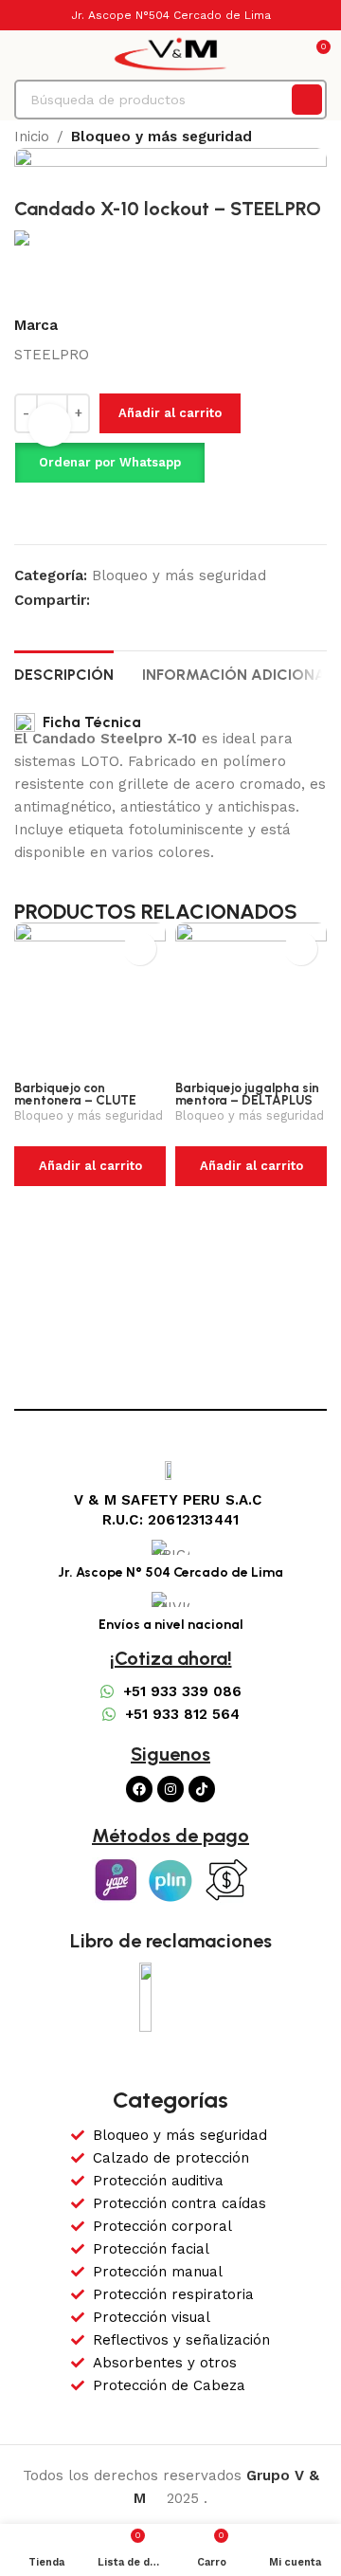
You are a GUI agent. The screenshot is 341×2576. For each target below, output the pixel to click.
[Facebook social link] (101, 600)
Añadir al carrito (170, 413)
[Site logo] (170, 53)
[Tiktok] (202, 1789)
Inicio (32, 137)
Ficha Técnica (88, 722)
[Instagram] (170, 1789)
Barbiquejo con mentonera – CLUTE (75, 1094)
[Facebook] (139, 1789)
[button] (109, 463)
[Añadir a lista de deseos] (56, 511)
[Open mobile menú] (22, 54)
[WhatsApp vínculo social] (123, 600)
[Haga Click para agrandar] (50, 425)
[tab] (64, 672)
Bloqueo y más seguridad (162, 137)
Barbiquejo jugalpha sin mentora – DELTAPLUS (247, 1094)
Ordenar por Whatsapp (110, 462)
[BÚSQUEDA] (307, 100)
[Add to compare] (22, 511)
